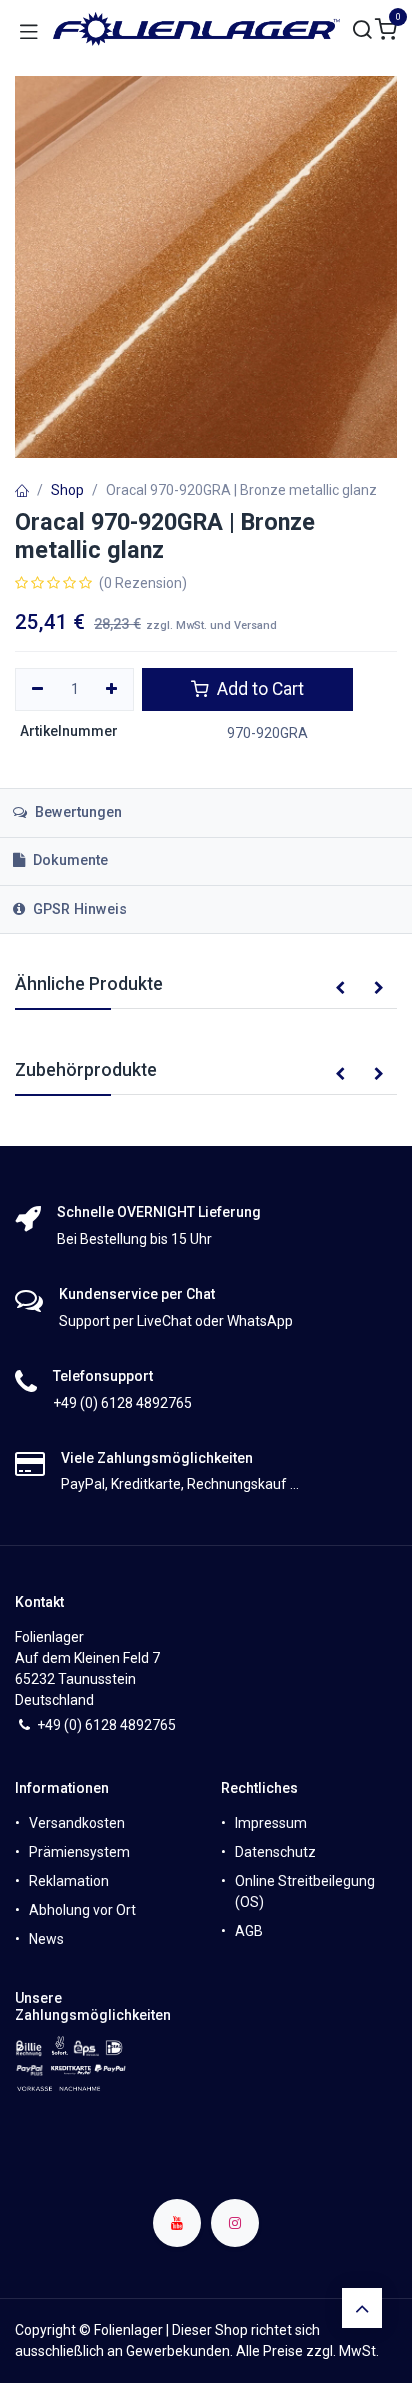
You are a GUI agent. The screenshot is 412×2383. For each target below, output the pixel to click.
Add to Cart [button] (258, 689)
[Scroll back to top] (362, 2308)
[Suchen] (363, 30)
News (46, 1939)
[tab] (206, 861)
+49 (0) (61, 1725)
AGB (249, 1931)
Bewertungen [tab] (76, 812)
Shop (67, 490)
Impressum (271, 1823)
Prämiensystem (79, 1852)
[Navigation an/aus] (29, 30)
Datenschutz (275, 1852)
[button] (340, 989)
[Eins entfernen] (37, 690)
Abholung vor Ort (82, 1910)
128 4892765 (134, 1725)
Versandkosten (77, 1823)
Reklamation (69, 1881)
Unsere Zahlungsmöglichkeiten (93, 2006)
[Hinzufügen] (112, 690)
